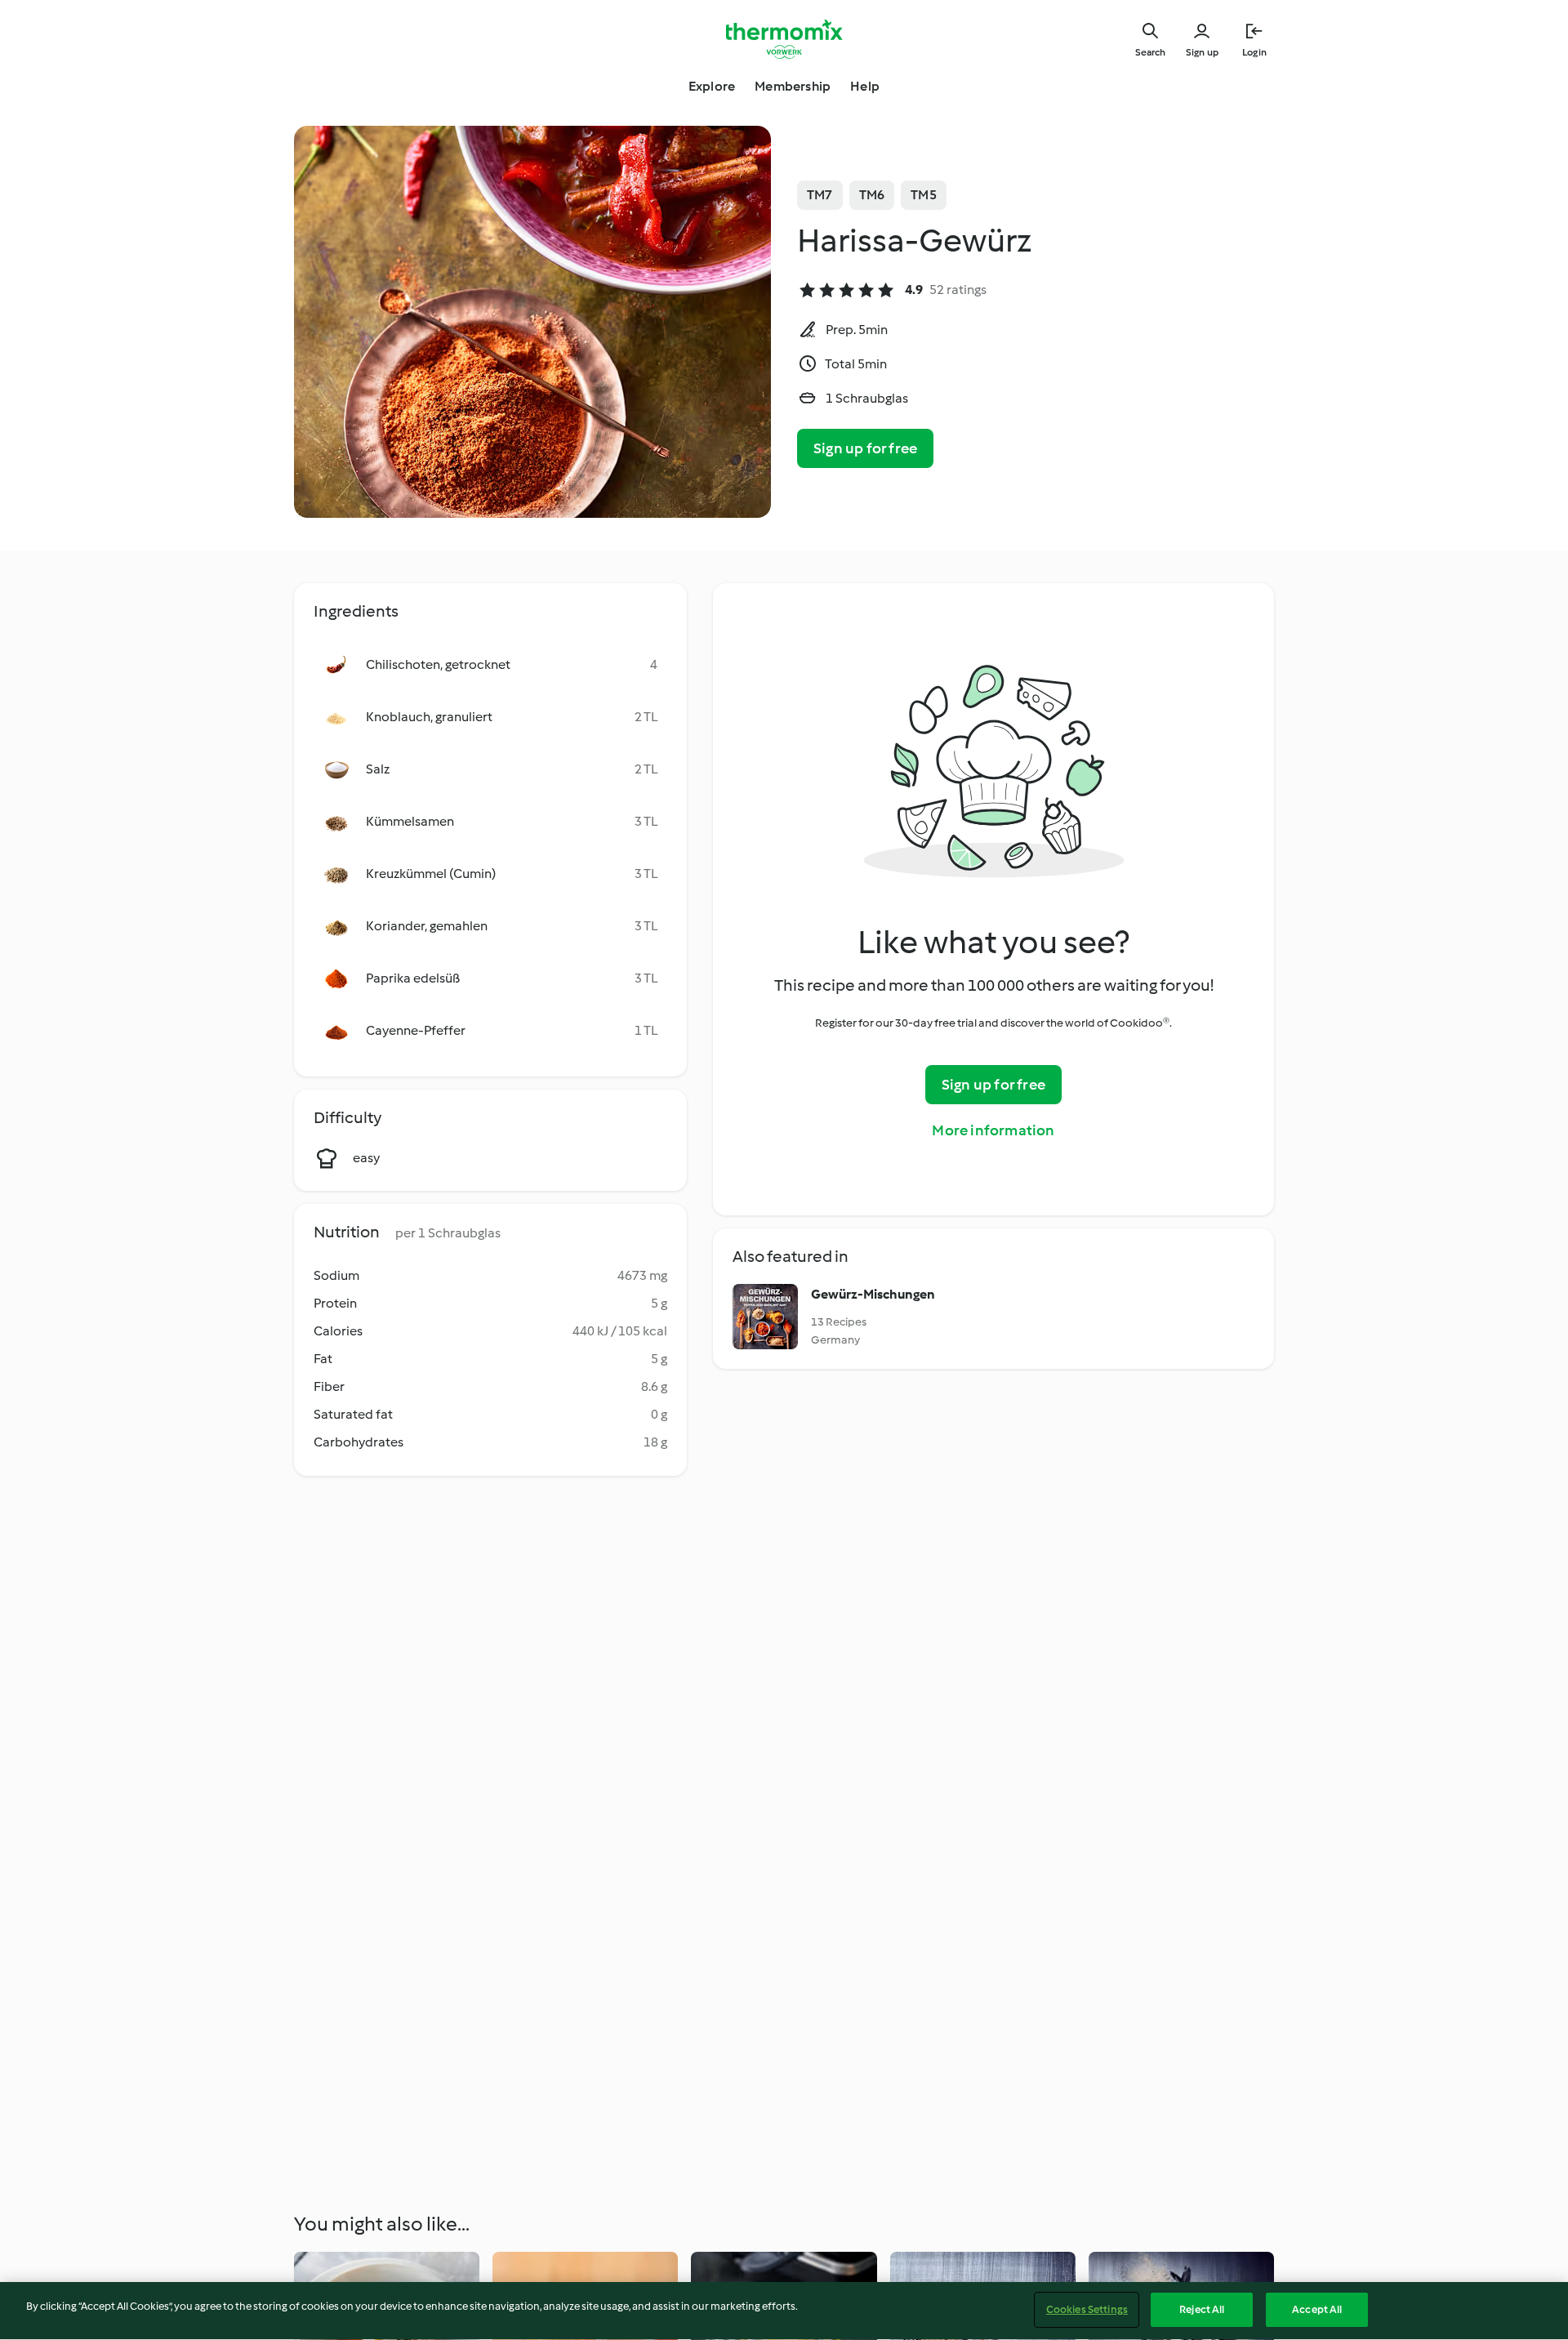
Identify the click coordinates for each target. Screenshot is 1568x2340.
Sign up (1202, 52)
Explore (712, 86)
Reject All (1202, 2309)
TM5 (924, 195)
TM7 (820, 195)
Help (865, 86)
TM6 (872, 195)
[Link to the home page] (784, 39)
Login (1254, 52)
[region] (784, 2311)
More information (993, 1130)
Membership (793, 86)
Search (1150, 52)
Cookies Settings (1087, 2309)
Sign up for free (865, 448)
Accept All (1317, 2309)
